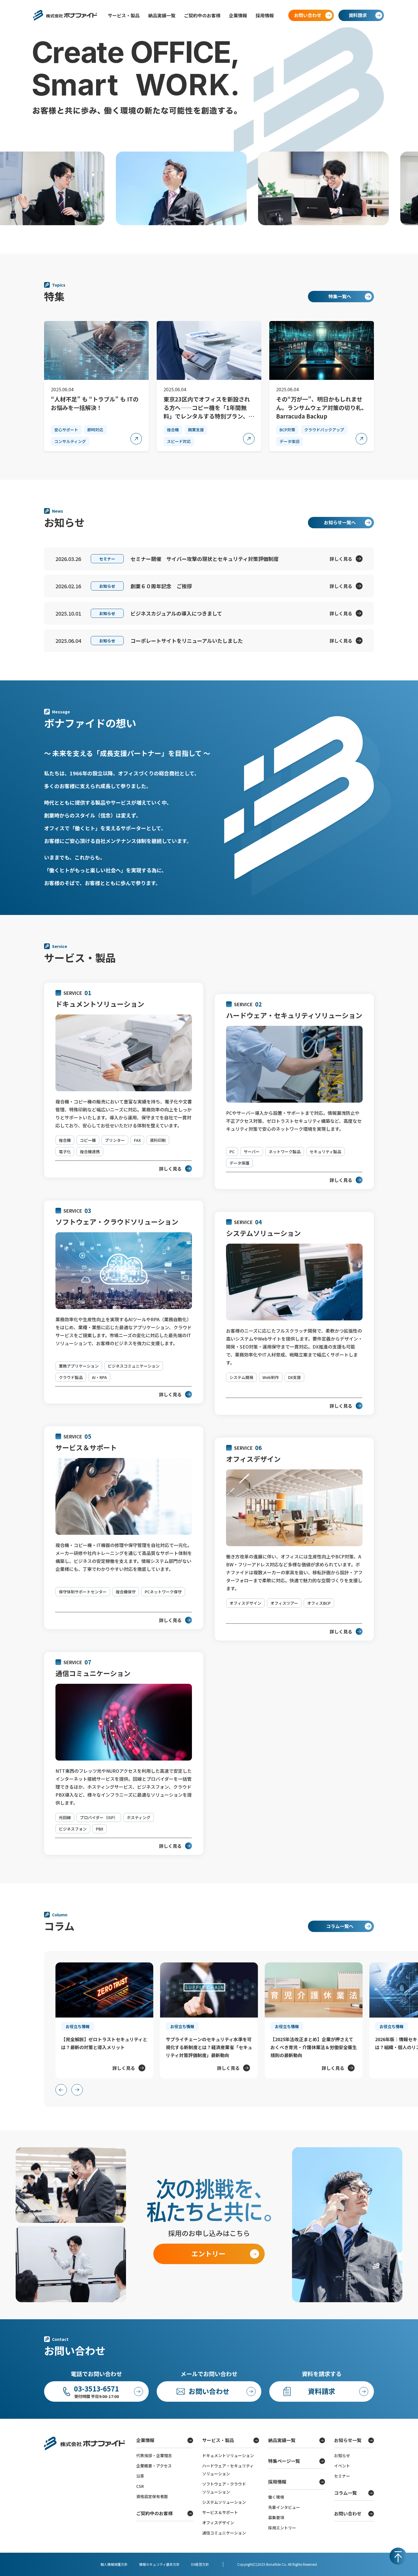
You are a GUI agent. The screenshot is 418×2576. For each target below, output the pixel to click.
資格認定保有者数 (152, 2496)
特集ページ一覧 (284, 2461)
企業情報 (238, 15)
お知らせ (342, 2455)
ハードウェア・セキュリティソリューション (228, 2470)
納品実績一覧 (162, 15)
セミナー (342, 2476)
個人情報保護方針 (114, 2564)
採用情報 (265, 15)
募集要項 (276, 2517)
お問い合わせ (348, 2513)
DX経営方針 (200, 2564)
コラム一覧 (345, 2493)
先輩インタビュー (284, 2507)
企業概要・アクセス (154, 2466)
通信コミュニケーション (224, 2533)
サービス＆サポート (220, 2512)
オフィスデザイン (218, 2523)
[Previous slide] (61, 2090)
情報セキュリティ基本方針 (159, 2564)
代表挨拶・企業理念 (154, 2455)
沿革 (140, 2476)
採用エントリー (282, 2528)
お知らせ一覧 (348, 2440)
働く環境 (276, 2497)
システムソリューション (224, 2502)
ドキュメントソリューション (228, 2455)
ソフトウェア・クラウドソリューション (224, 2488)
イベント (342, 2466)
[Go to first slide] (77, 2090)
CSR (140, 2486)
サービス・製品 (124, 15)
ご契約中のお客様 (202, 15)
